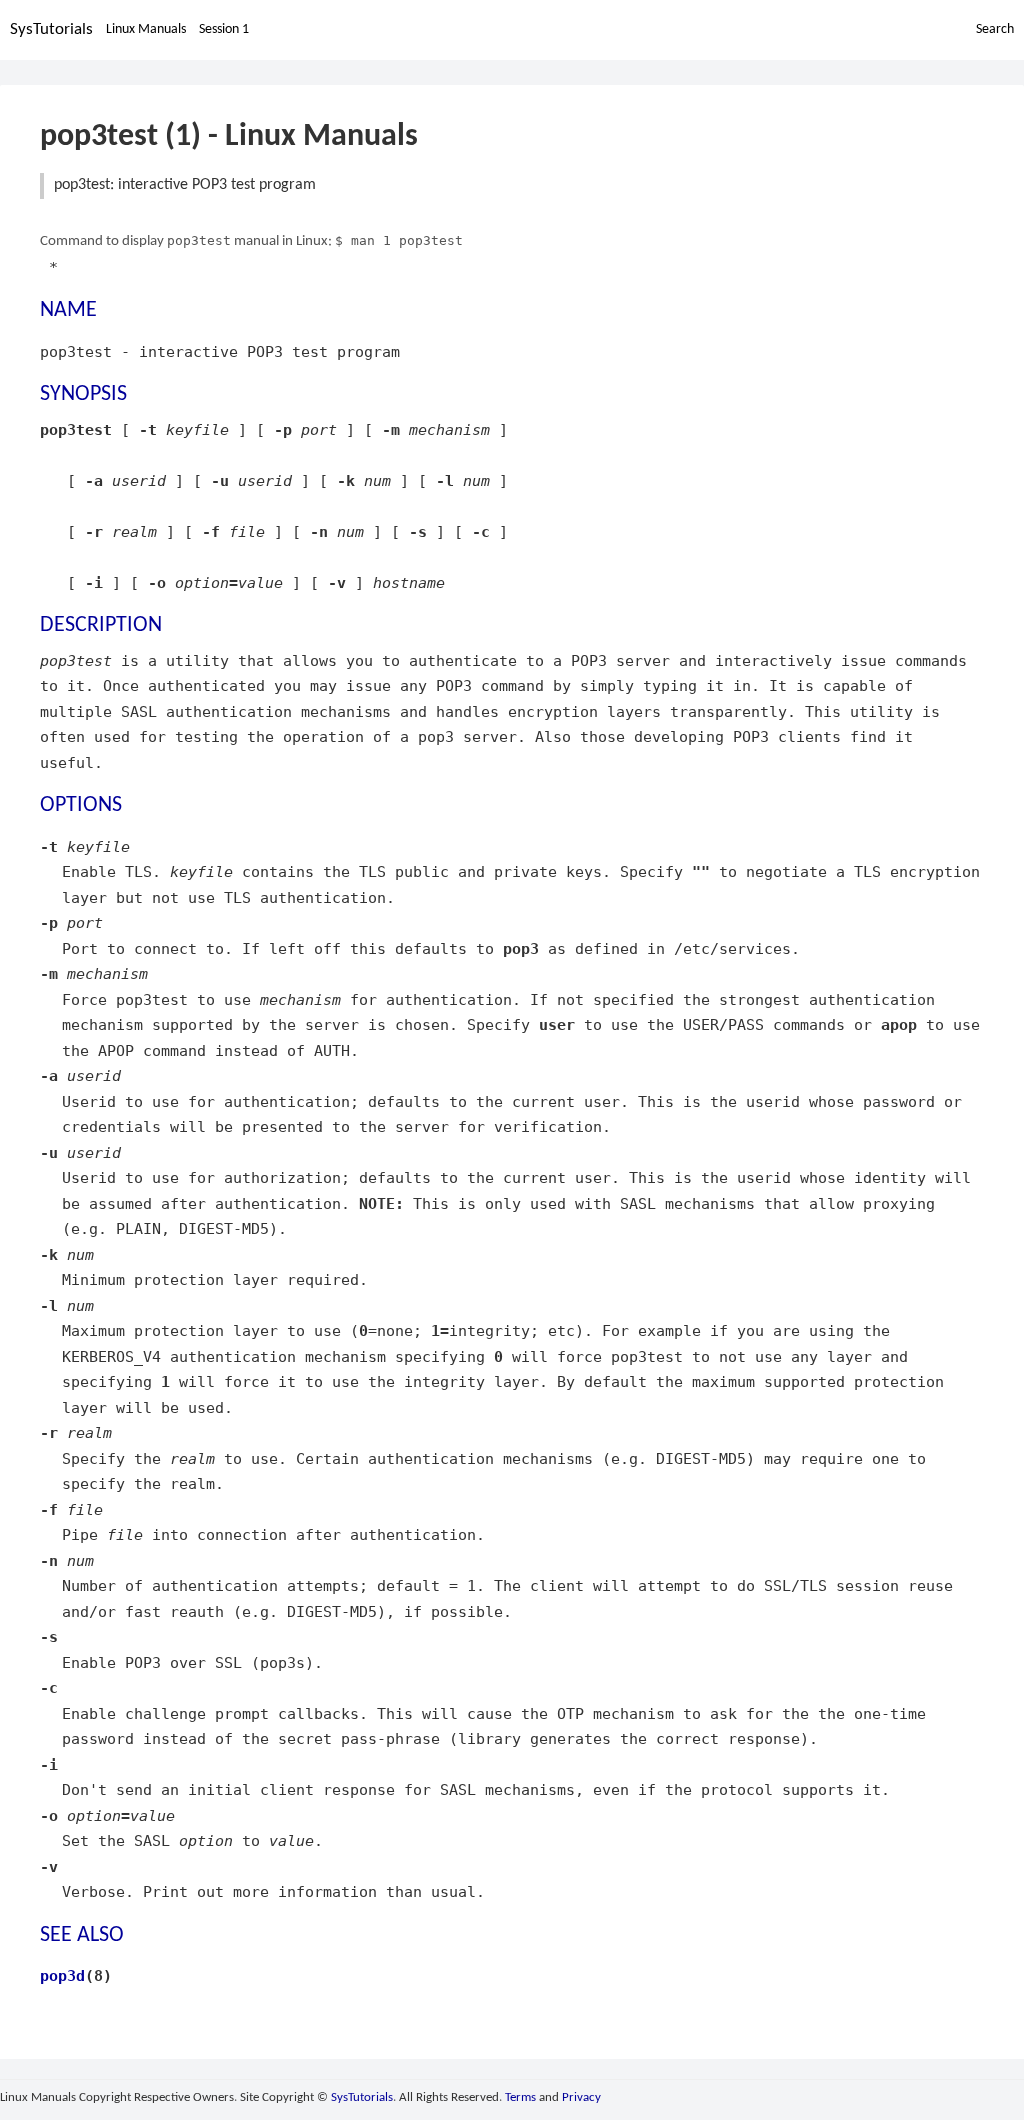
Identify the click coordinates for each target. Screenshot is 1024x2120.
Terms (520, 2097)
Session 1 (224, 29)
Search (995, 29)
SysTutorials (51, 29)
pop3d (62, 1975)
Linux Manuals (146, 29)
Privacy (581, 2097)
